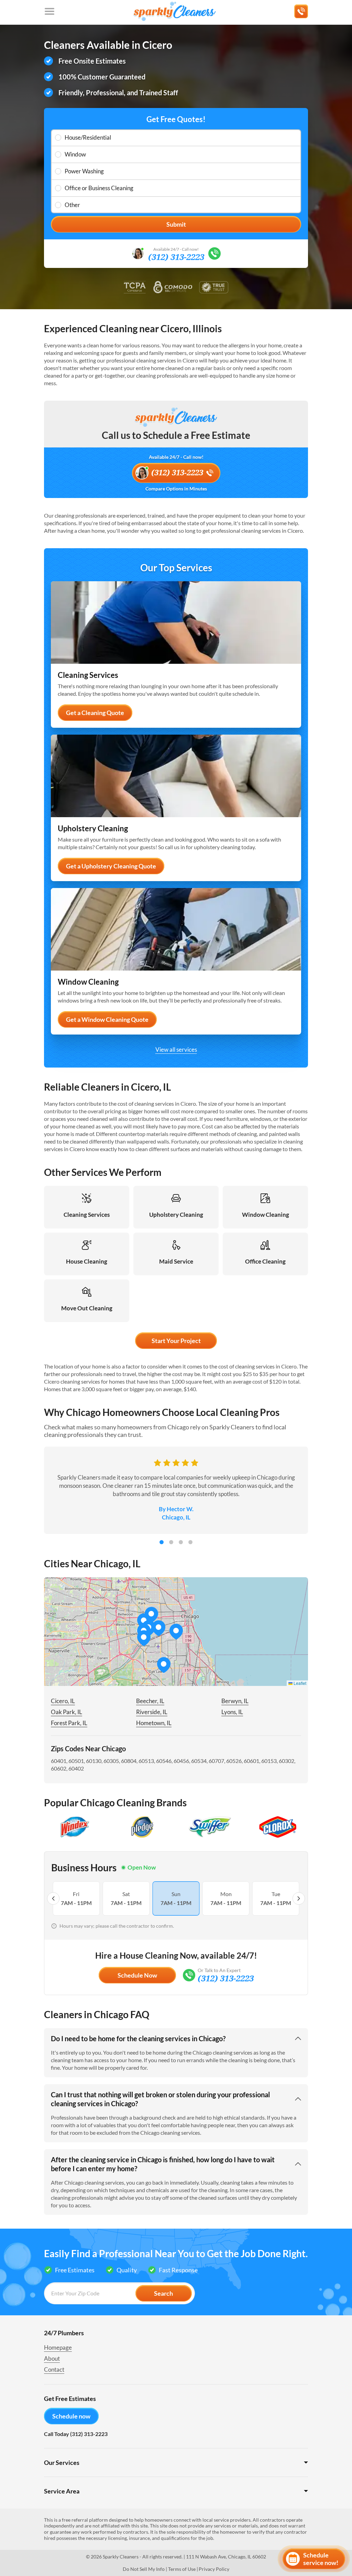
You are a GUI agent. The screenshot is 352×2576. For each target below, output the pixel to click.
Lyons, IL (232, 1712)
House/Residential (88, 137)
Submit (176, 224)
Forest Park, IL (69, 1723)
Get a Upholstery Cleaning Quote (111, 866)
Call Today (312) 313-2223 (76, 2434)
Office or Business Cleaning (99, 188)
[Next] (299, 1898)
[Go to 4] (190, 1542)
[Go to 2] (171, 1542)
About (52, 2358)
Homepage (58, 2347)
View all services (176, 1049)
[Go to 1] (162, 1542)
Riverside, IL (152, 1712)
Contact (54, 2369)
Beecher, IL (150, 1701)
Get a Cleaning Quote (95, 713)
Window (75, 154)
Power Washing (84, 171)
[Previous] (53, 1898)
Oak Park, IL (67, 1712)
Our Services (62, 2463)
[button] (158, 1628)
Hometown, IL (154, 1723)
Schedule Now (137, 1975)
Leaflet (299, 1683)
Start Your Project (176, 1341)
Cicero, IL (63, 1701)
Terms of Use (182, 2569)
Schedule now (71, 2416)
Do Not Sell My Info (144, 2569)
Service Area (62, 2491)
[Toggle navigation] (49, 11)
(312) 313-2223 (176, 257)
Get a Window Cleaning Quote (107, 1019)
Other (72, 205)
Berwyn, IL (235, 1701)
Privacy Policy (214, 2569)
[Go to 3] (181, 1542)
